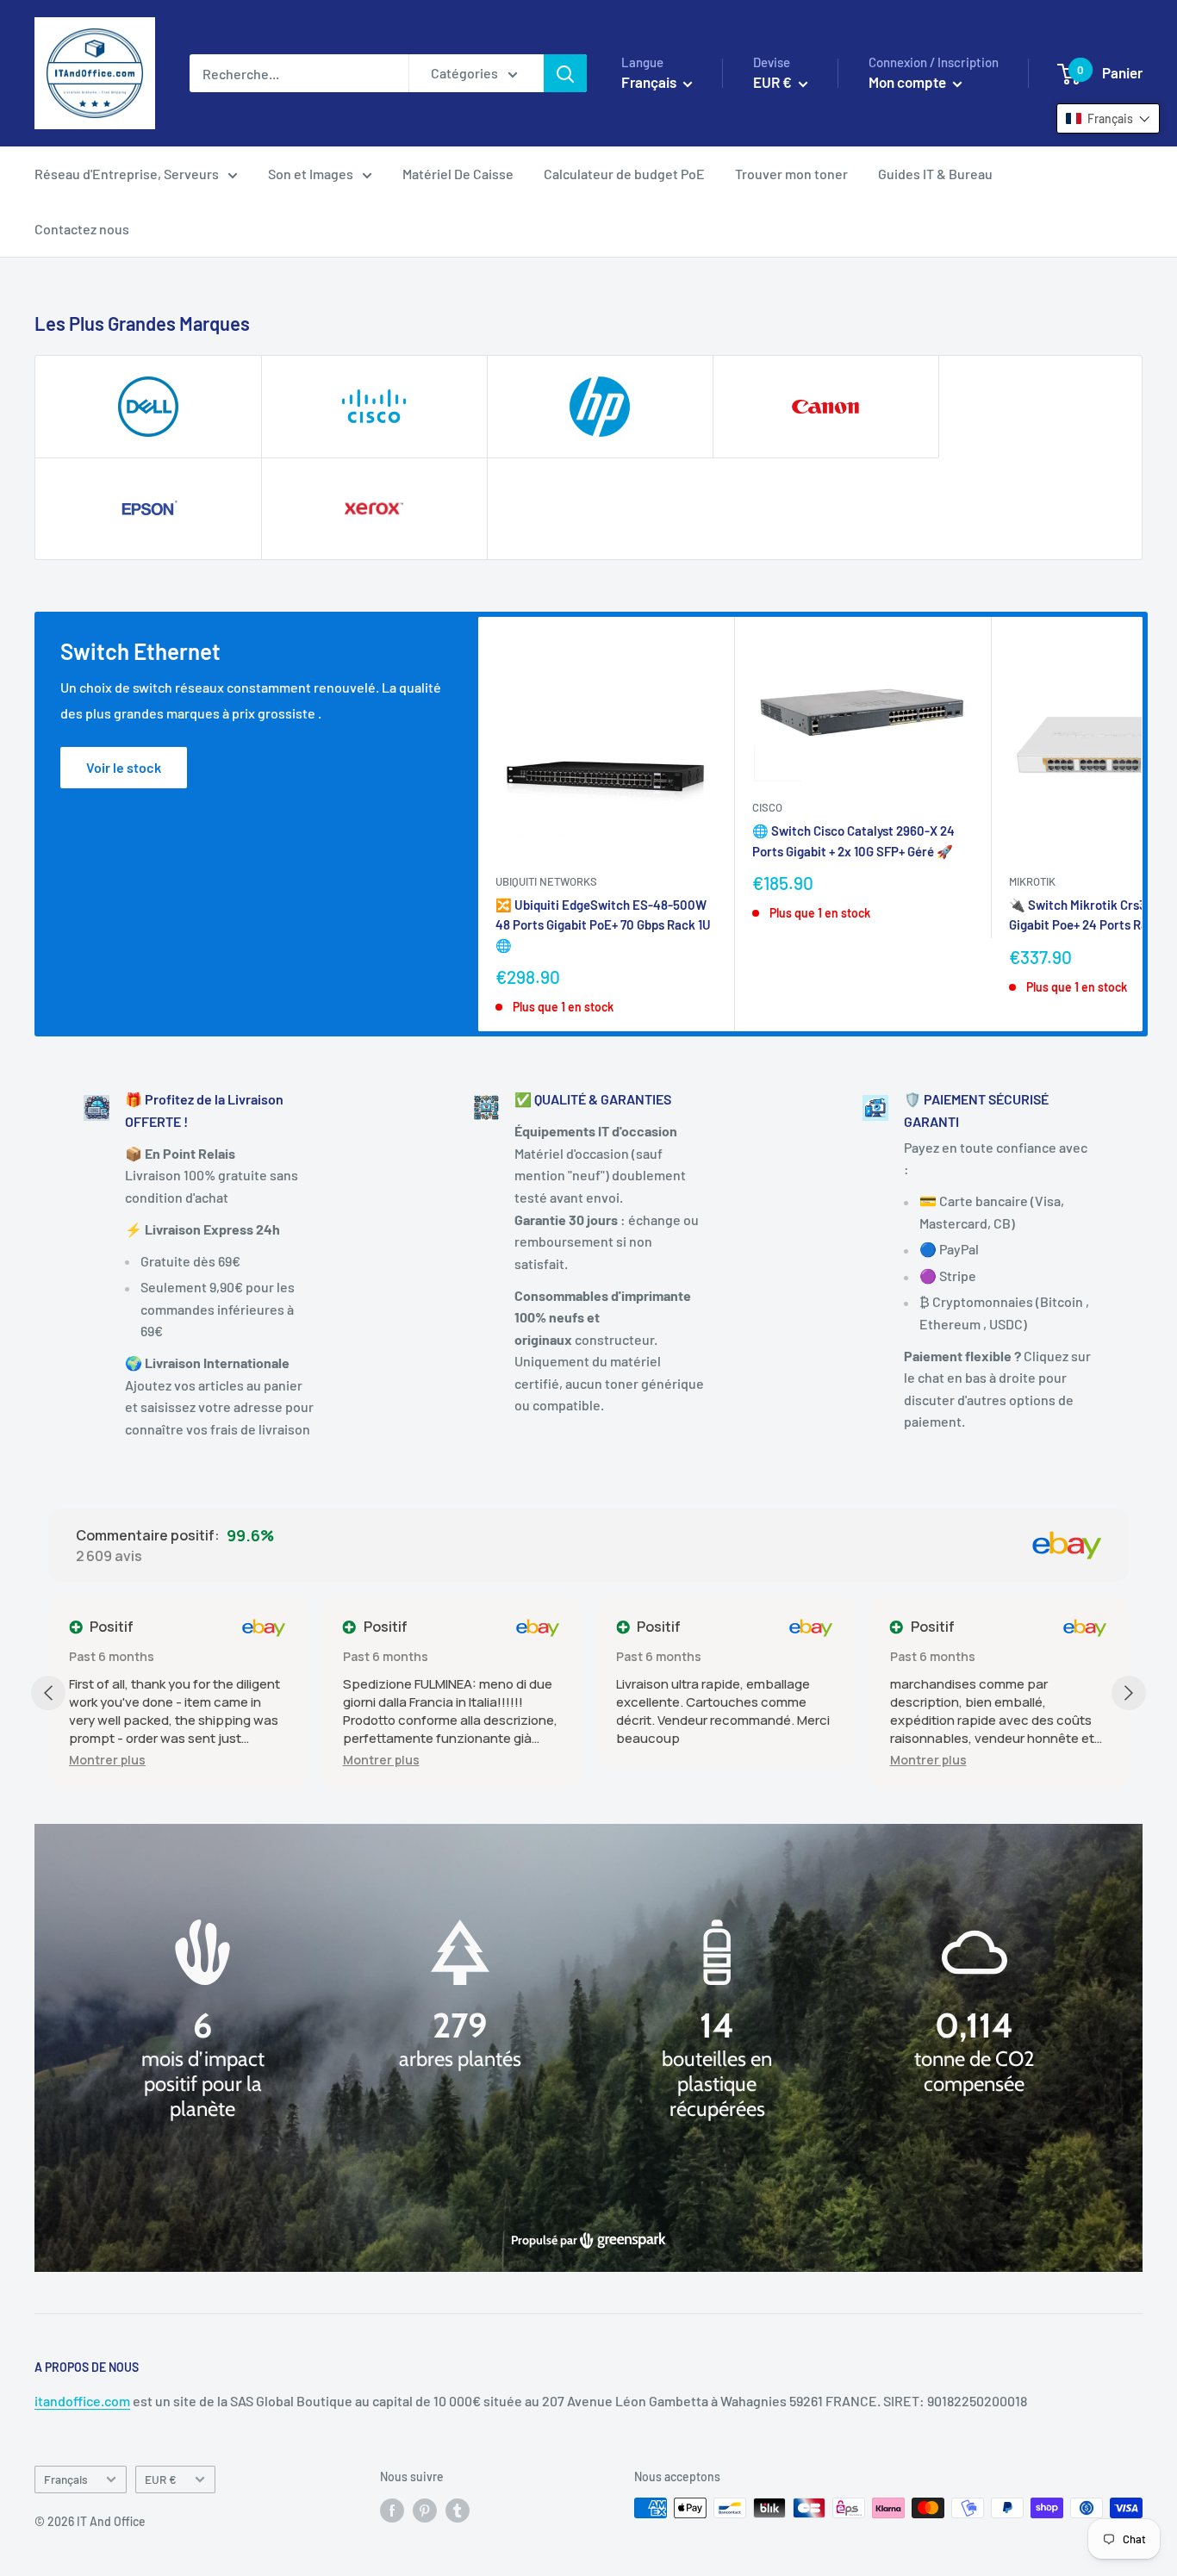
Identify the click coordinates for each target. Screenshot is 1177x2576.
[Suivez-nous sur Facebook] (392, 2510)
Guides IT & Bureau (935, 174)
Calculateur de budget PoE (624, 174)
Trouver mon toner (791, 174)
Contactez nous (82, 229)
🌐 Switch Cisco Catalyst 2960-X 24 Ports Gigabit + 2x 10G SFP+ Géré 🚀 (853, 840)
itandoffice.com (82, 2401)
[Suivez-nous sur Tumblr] (458, 2510)
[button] (107, 1760)
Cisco (767, 807)
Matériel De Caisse (458, 174)
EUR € (161, 2479)
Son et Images (311, 174)
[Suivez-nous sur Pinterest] (425, 2510)
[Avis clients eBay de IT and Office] (1067, 1546)
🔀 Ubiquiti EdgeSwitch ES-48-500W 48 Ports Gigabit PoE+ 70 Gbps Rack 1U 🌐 (603, 925)
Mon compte (909, 82)
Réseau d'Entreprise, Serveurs (127, 174)
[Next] (1143, 824)
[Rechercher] (565, 73)
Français (66, 2479)
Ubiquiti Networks (546, 881)
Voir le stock (124, 767)
